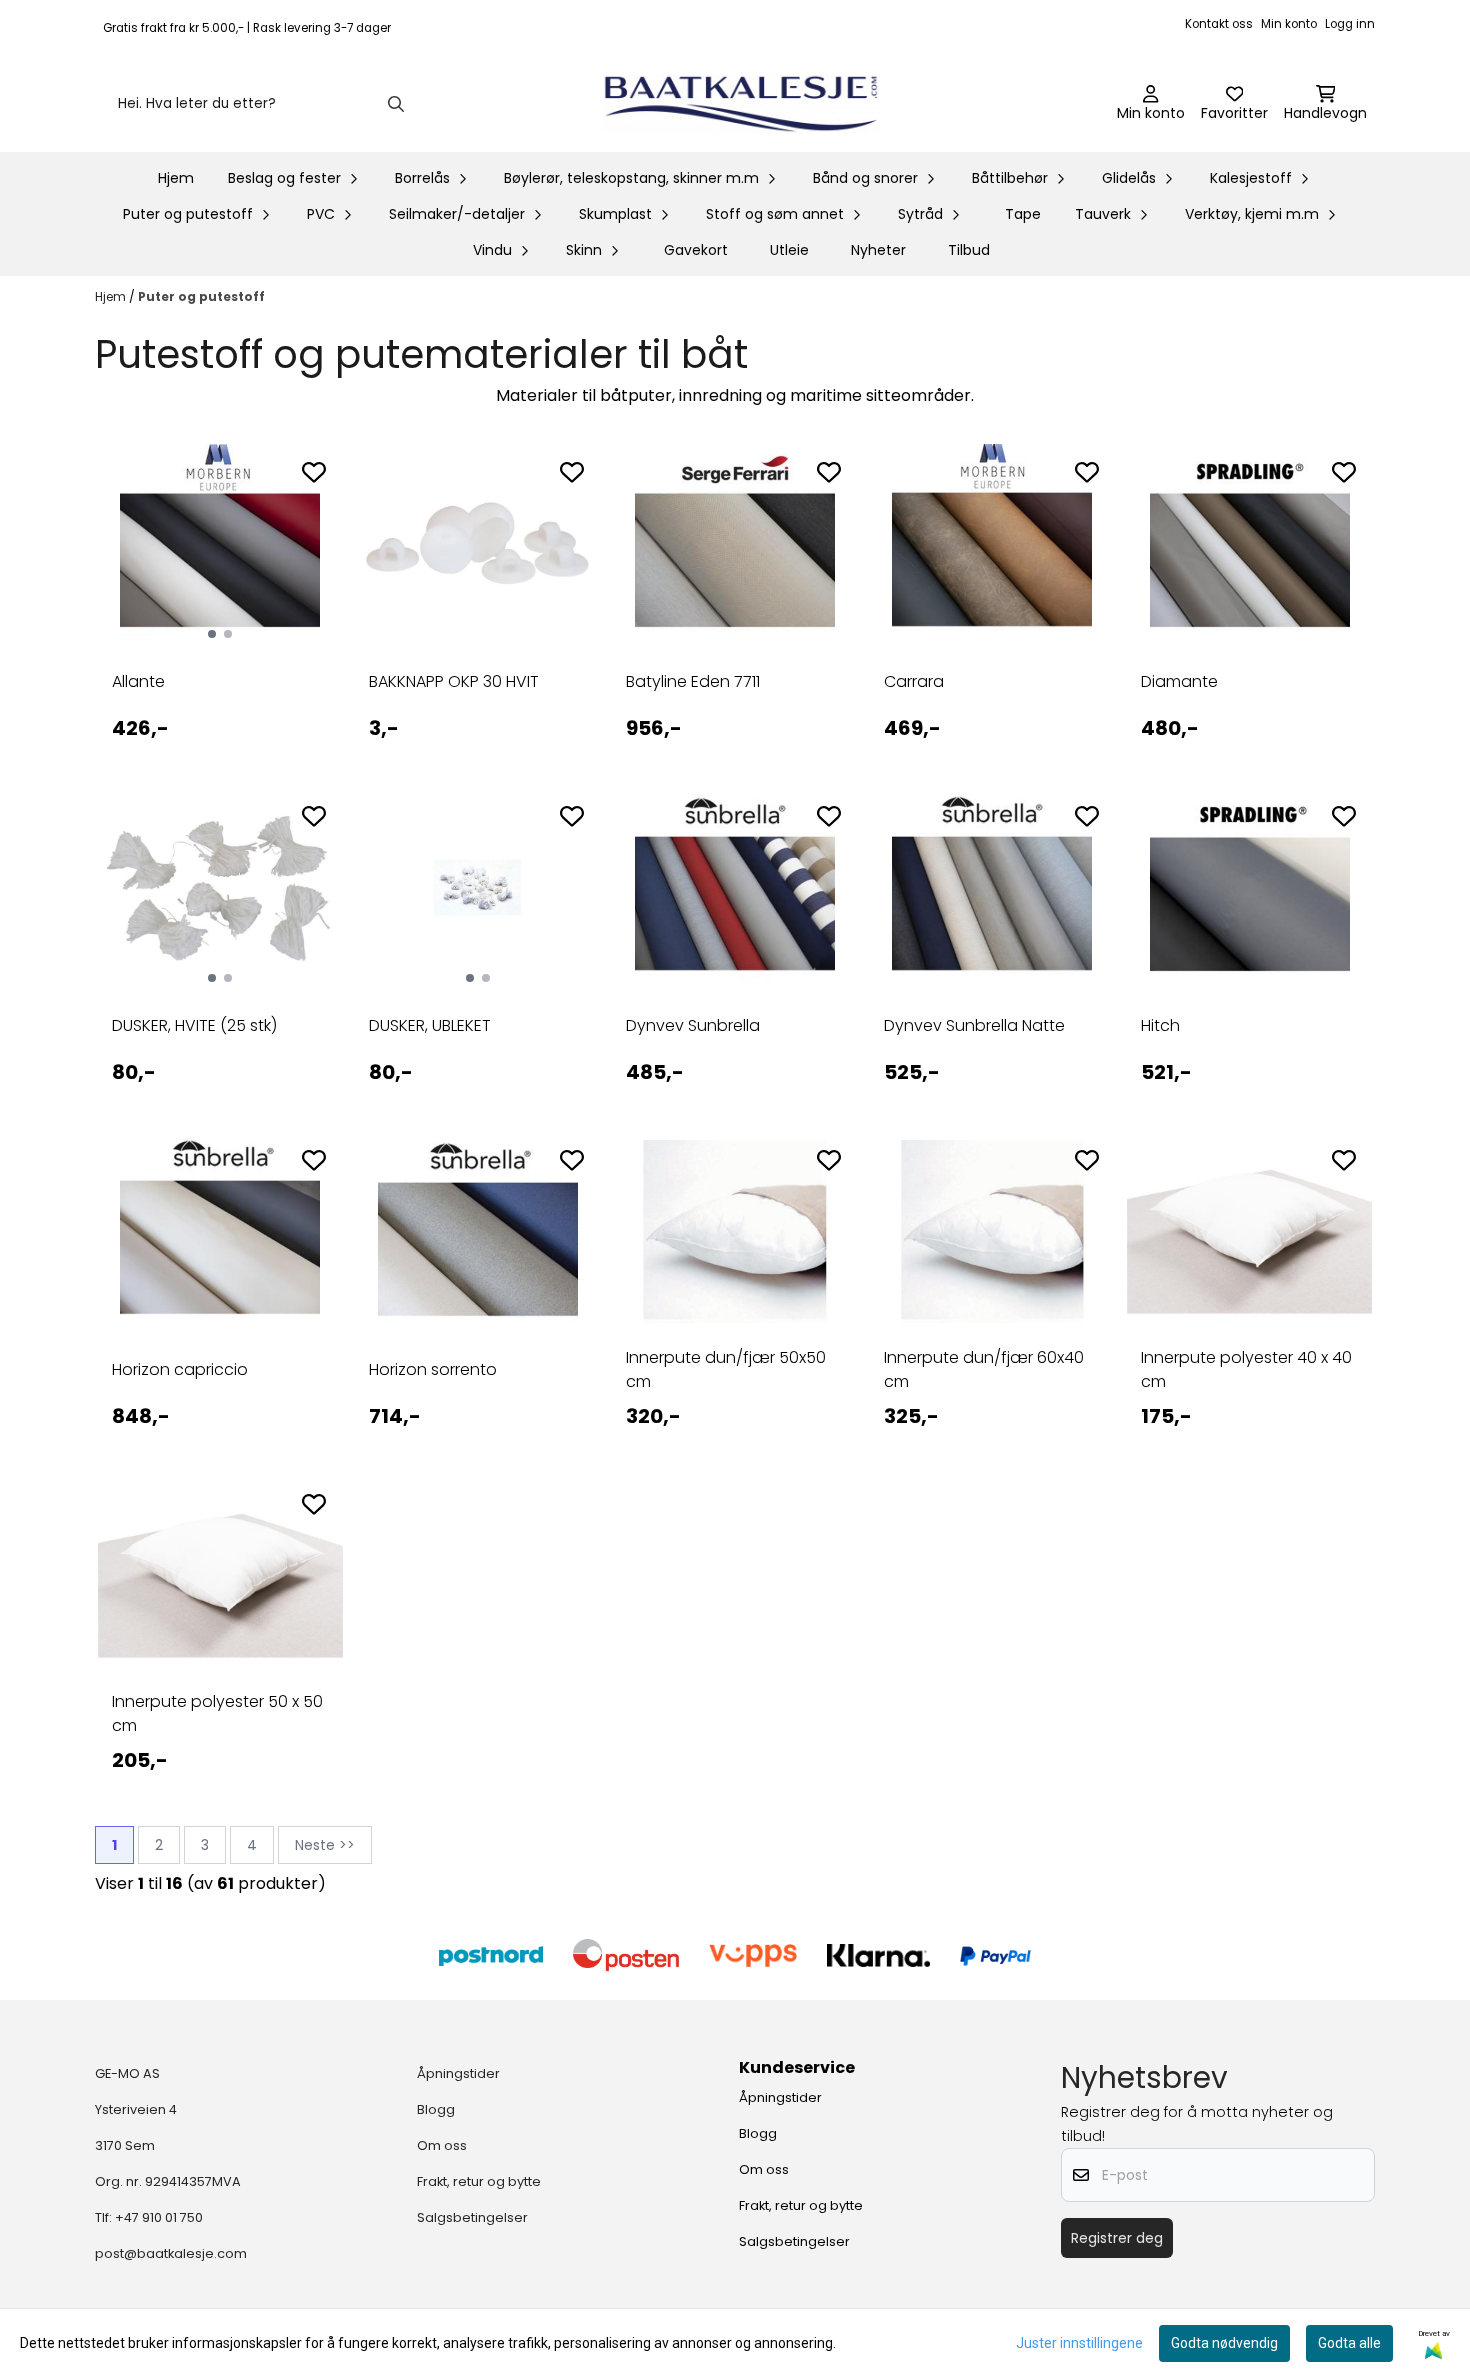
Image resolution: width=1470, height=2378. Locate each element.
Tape (1023, 214)
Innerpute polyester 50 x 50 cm (217, 1713)
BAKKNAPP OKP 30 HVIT (454, 681)
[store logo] (741, 104)
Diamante (1179, 681)
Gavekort (696, 250)
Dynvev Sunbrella (693, 1025)
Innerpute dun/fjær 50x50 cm (726, 1369)
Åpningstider (458, 2073)
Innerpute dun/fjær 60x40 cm (984, 1369)
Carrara (914, 681)
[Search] (396, 104)
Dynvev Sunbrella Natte (974, 1025)
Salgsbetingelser (472, 2217)
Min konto (1289, 24)
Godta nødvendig (1224, 2343)
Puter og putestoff (201, 296)
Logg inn (1350, 24)
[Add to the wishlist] (314, 472)
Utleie (789, 250)
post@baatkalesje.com (171, 2253)
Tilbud (969, 250)
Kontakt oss (1219, 24)
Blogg (436, 2109)
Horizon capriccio (180, 1369)
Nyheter (878, 250)
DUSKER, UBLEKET (430, 1025)
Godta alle (1349, 2343)
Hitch (1160, 1025)
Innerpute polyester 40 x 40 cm (1246, 1369)
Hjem (112, 296)
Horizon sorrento (433, 1369)
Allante (138, 681)
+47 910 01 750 (159, 2217)
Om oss (442, 2145)
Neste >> (325, 1845)
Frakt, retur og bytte (479, 2181)
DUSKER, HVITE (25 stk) (194, 1025)
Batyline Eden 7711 (693, 681)
